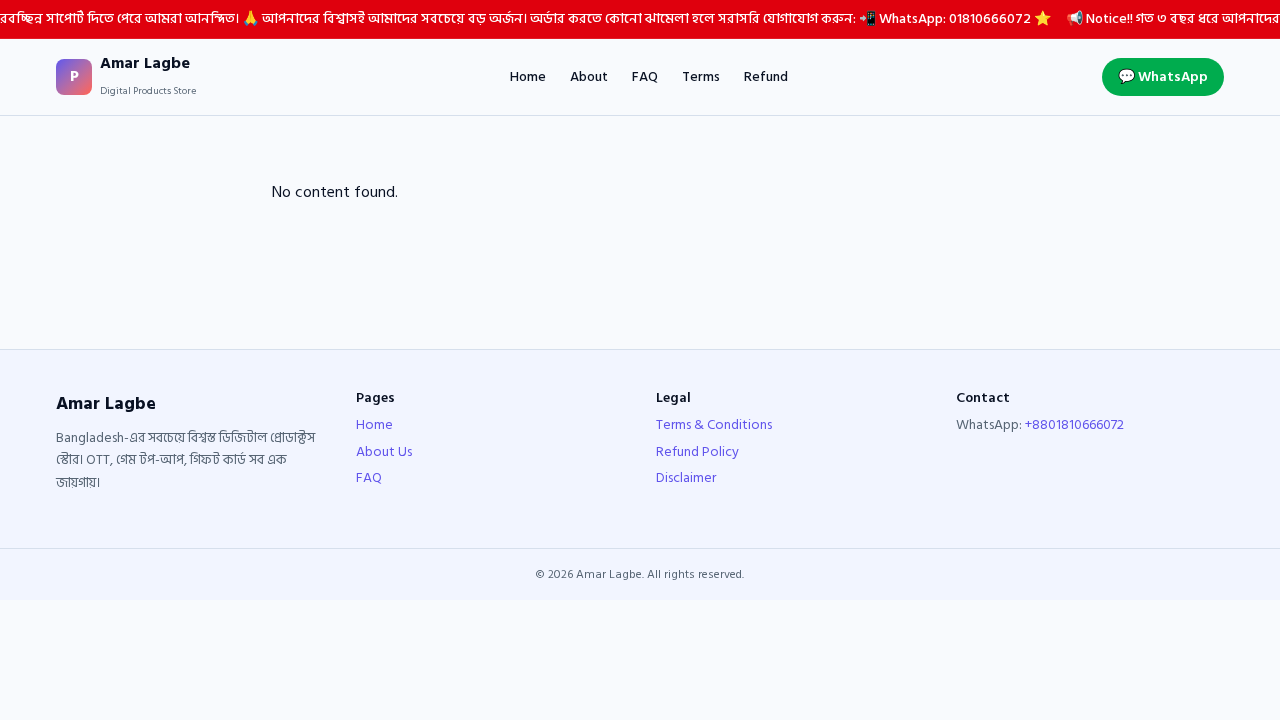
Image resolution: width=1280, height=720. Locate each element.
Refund (766, 77)
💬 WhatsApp (1163, 76)
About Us (384, 451)
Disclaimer (686, 477)
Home (528, 77)
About (589, 77)
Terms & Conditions (714, 424)
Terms (701, 77)
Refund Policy (697, 451)
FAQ (645, 77)
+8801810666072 (1074, 424)
